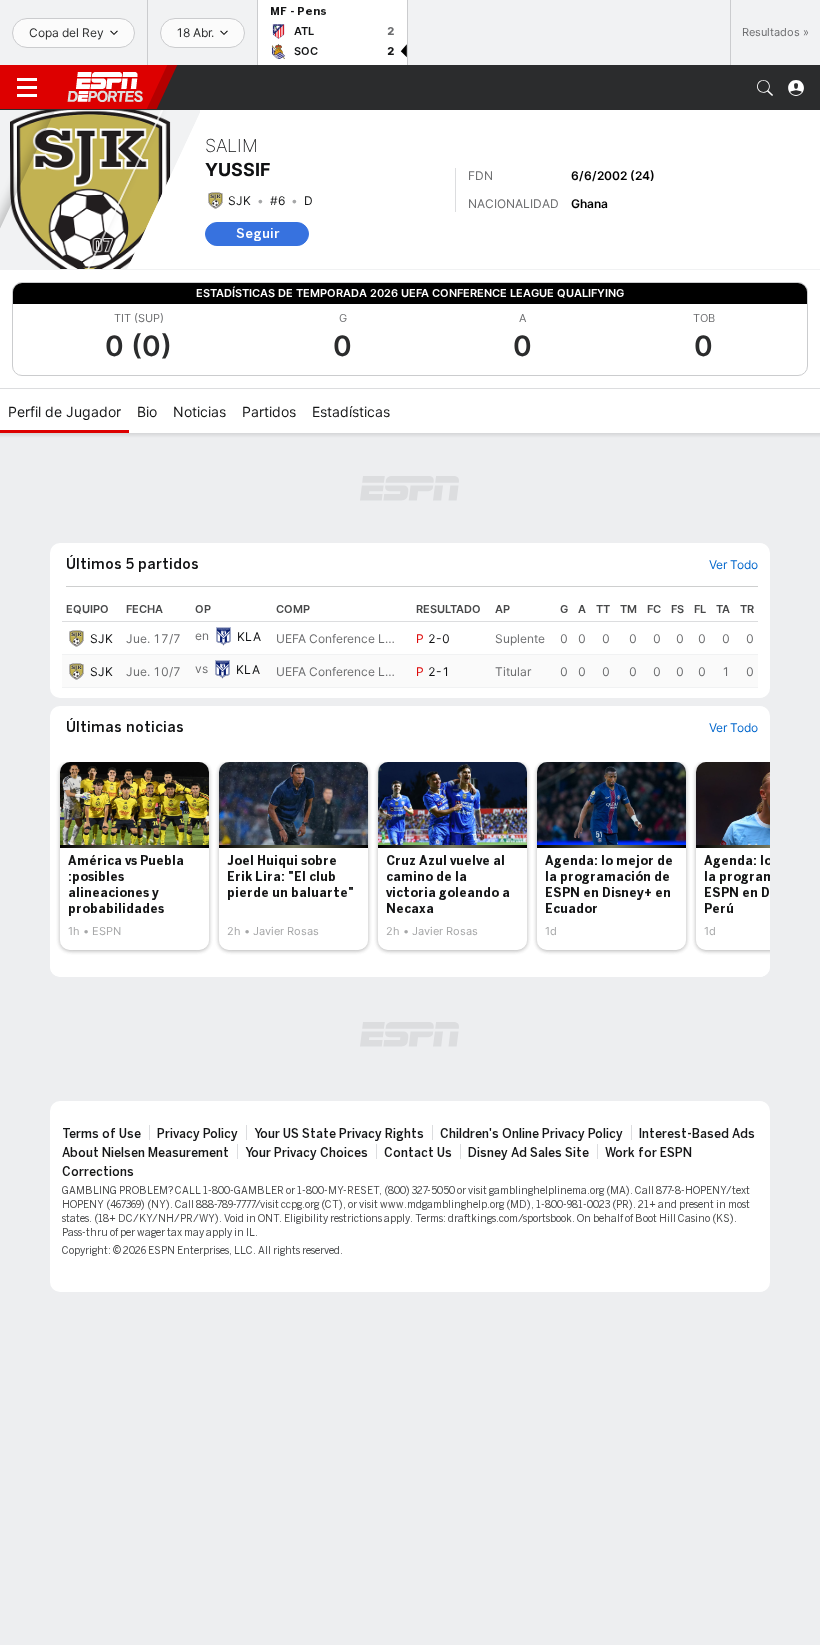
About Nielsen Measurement (145, 1153)
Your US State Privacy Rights (339, 1134)
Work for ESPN (648, 1153)
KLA (249, 636)
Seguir (257, 233)
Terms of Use (101, 1134)
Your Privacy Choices (306, 1153)
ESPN (105, 87)
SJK (239, 200)
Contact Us (418, 1153)
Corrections (98, 1172)
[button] (765, 88)
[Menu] (27, 88)
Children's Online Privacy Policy (531, 1134)
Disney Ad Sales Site (528, 1153)
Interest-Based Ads (697, 1134)
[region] (410, 642)
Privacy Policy (197, 1134)
